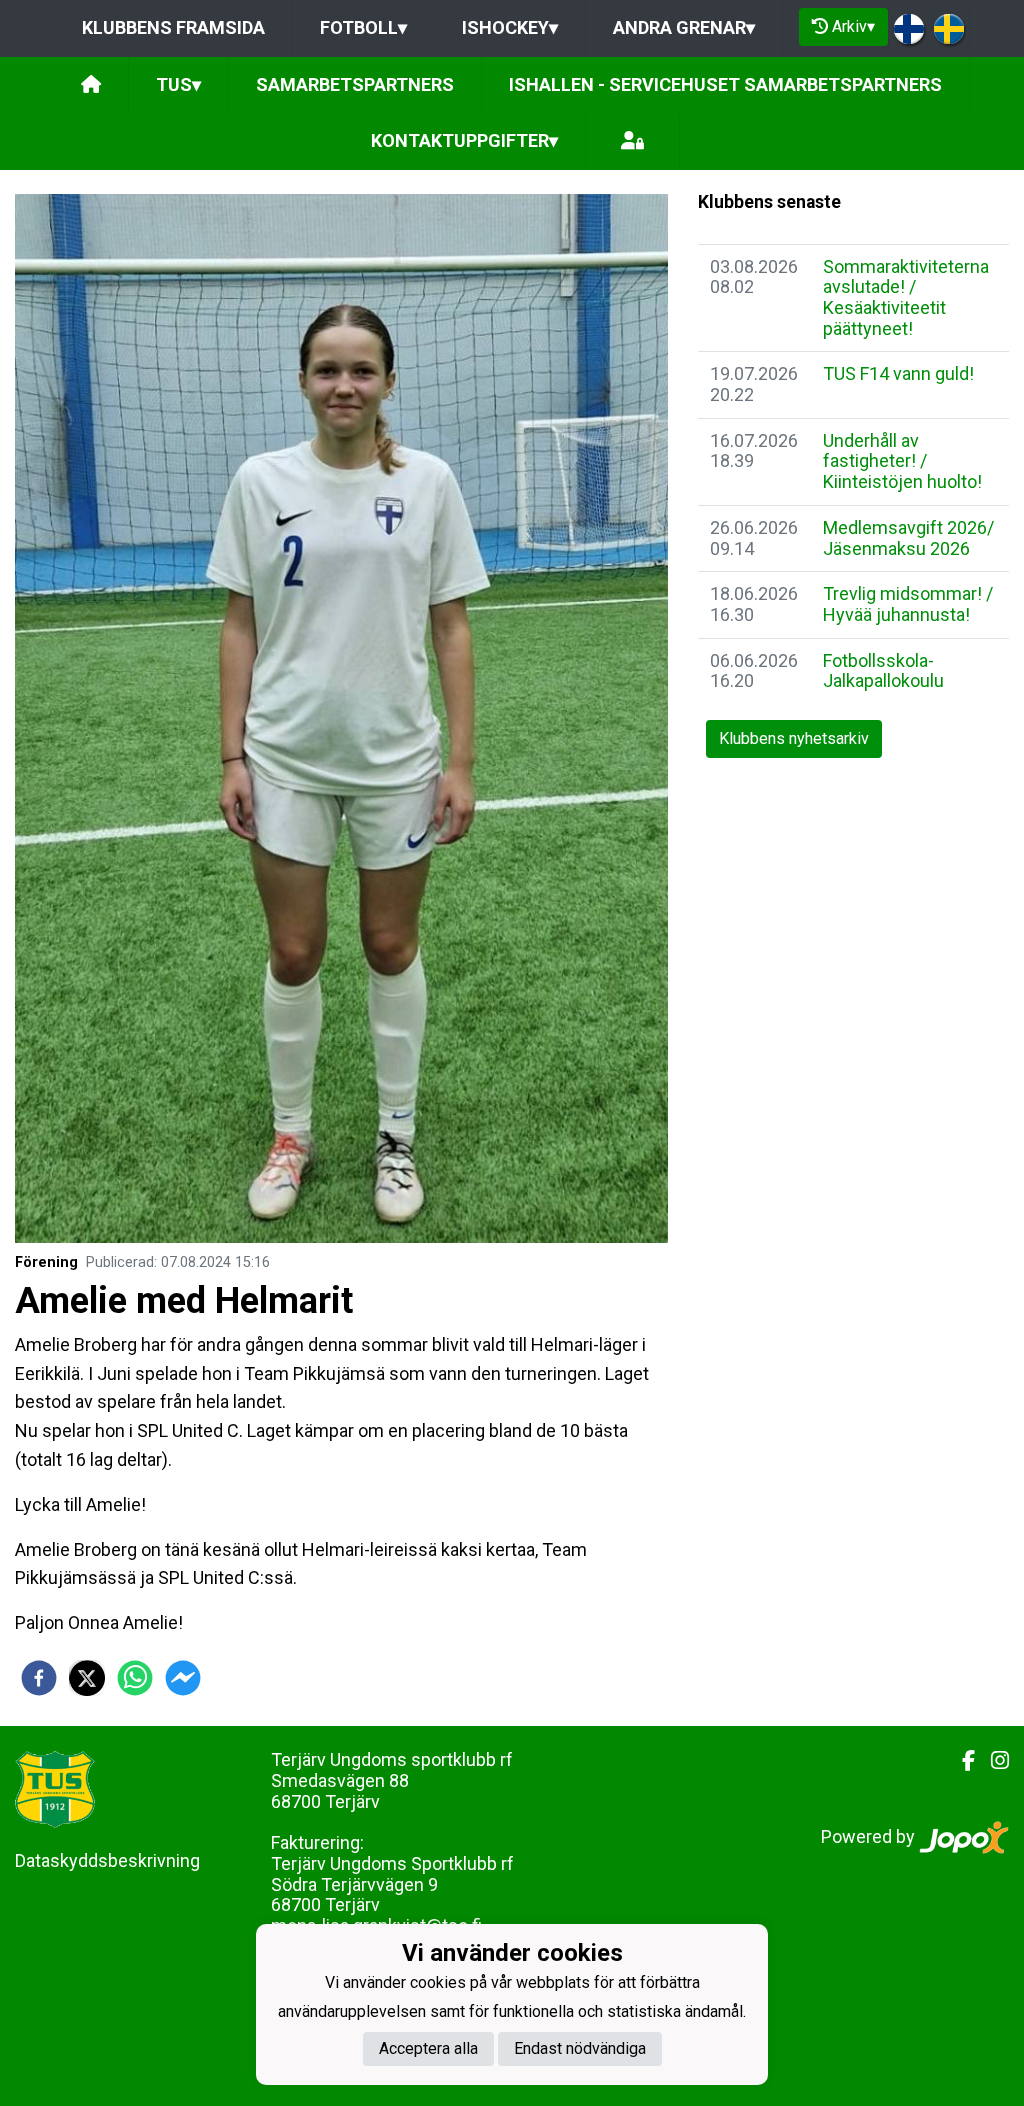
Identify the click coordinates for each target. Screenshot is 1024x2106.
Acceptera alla (428, 2048)
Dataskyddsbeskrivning (107, 1860)
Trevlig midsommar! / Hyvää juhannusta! (908, 604)
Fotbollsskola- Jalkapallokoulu (883, 671)
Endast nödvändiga (580, 2048)
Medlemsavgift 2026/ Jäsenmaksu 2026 (908, 538)
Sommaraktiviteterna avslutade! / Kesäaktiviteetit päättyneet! (906, 297)
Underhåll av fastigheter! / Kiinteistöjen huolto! (902, 461)
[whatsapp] (135, 1678)
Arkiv (853, 26)
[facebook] (39, 1678)
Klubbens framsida (173, 27)
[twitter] (87, 1678)
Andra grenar (684, 27)
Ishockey (510, 27)
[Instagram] (992, 1761)
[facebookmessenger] (183, 1678)
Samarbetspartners (355, 84)
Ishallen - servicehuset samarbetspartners (725, 84)
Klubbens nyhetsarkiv (794, 738)
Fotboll (363, 27)
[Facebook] (960, 1761)
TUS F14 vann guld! (898, 373)
